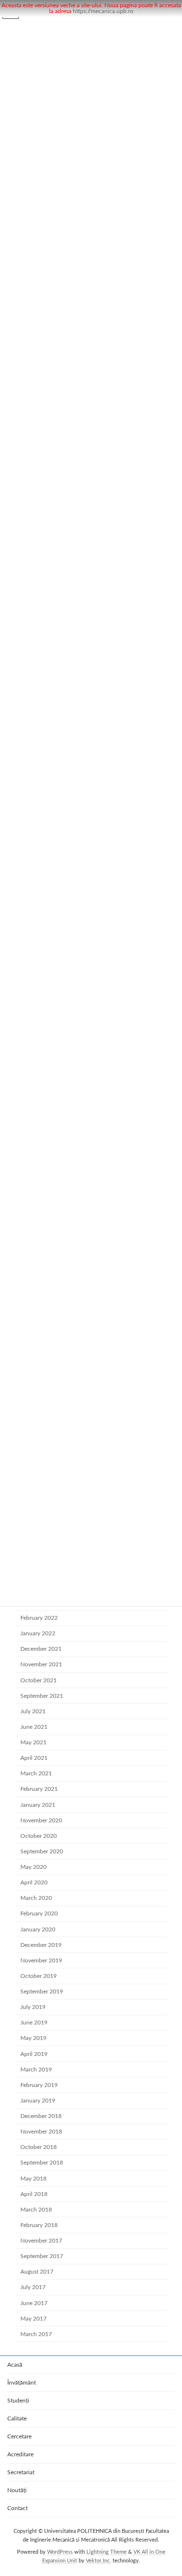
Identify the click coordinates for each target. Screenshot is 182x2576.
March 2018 (36, 2210)
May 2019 (33, 2038)
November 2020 (41, 1820)
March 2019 (36, 2070)
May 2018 (33, 2179)
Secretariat (21, 2472)
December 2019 (41, 1945)
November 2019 (41, 1960)
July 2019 (33, 2007)
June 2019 (34, 2023)
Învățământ (22, 2383)
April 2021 (34, 1758)
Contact (17, 2508)
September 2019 (42, 1991)
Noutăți (17, 2490)
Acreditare (20, 2454)
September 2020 (42, 1851)
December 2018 (41, 2116)
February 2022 (39, 1618)
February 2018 (39, 2225)
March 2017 (36, 2334)
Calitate (17, 2418)
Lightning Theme (107, 2552)
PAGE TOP (167, 2489)
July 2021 (33, 1711)
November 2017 (41, 2241)
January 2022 (38, 1633)
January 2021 (38, 1805)
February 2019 (39, 2085)
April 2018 (34, 2194)
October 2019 (39, 1976)
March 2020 (36, 1898)
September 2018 (42, 2163)
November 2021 (41, 1664)
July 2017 (33, 2287)
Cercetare (19, 2436)
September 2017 (42, 2256)
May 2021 (33, 1742)
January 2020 (38, 1929)
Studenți (18, 2401)
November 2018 (41, 2132)
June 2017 (34, 2303)
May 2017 (33, 2319)
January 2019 (38, 2101)
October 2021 (39, 1680)
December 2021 (41, 1649)
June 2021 (34, 1727)
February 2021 (39, 1789)
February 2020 (39, 1913)
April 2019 (34, 2054)
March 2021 (36, 1773)
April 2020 (34, 1882)
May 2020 (33, 1867)
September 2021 (42, 1696)
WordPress (60, 2552)
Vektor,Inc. (99, 2561)
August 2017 (37, 2272)
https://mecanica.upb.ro (103, 11)
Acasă (15, 2365)
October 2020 (39, 1836)
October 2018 (39, 2147)
